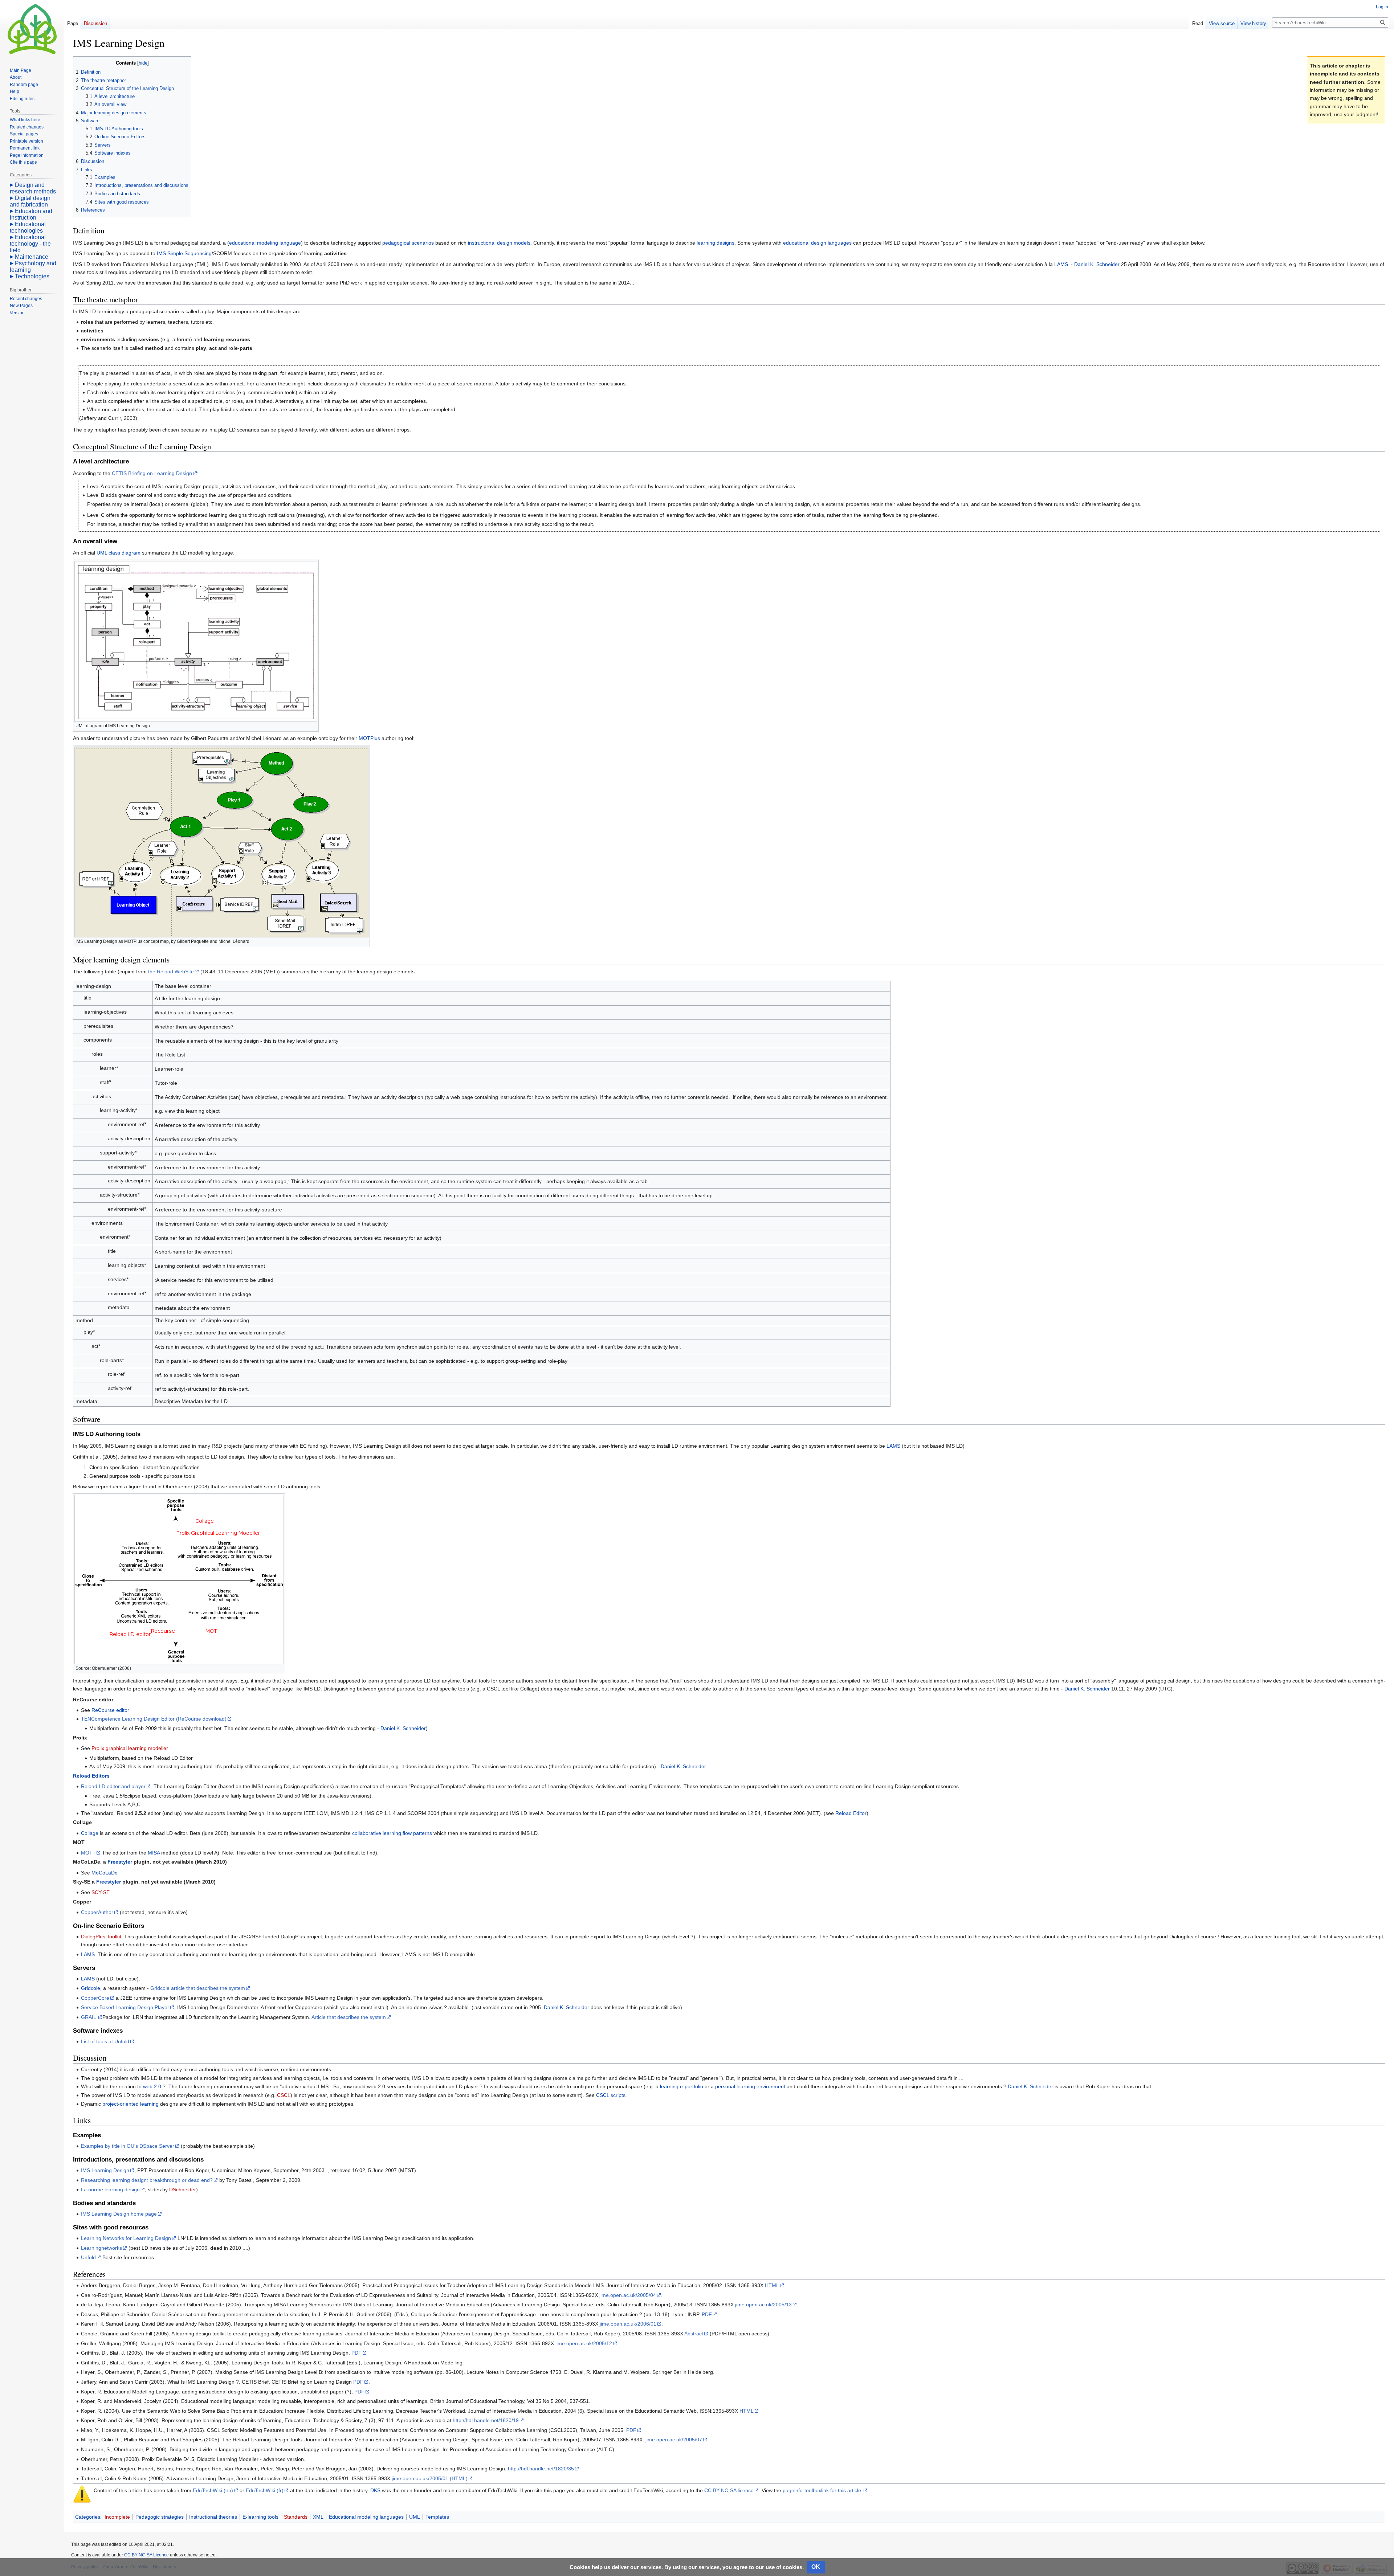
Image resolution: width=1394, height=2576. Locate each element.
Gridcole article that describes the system (198, 1988)
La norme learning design (110, 2189)
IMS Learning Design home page (119, 2214)
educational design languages (817, 243)
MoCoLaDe (105, 1873)
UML (415, 2517)
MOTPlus (369, 738)
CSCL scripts (611, 2095)
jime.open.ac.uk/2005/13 (763, 2305)
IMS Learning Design (105, 2170)
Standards (296, 2517)
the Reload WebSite (171, 972)
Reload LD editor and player (113, 1786)
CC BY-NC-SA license (729, 2490)
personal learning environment (750, 2086)
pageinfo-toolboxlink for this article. (823, 2490)
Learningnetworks (101, 2248)
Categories (88, 2517)
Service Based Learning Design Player (125, 2007)
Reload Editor (851, 1813)
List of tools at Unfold (105, 2041)
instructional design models (499, 243)
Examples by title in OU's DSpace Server (128, 2146)
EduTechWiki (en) (213, 2490)
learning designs (716, 243)
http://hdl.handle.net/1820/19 (486, 2420)
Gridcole (91, 1988)
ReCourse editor (110, 1710)
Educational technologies (28, 227)
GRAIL (89, 2017)
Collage (90, 1833)
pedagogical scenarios (408, 243)
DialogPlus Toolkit (101, 1937)
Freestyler (120, 1862)
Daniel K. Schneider (1097, 264)
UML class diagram (119, 553)
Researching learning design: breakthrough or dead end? (147, 2180)
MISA (154, 1853)
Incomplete (117, 2517)
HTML (772, 2285)
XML (318, 2517)
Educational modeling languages (366, 2517)
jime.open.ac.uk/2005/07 (674, 2440)
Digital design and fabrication (30, 201)
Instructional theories (213, 2517)
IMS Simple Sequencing (184, 253)
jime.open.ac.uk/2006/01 (628, 2324)
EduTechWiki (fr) (265, 2490)
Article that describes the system (349, 2017)
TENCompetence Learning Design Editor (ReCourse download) (154, 1719)
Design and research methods (33, 188)
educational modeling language (265, 243)
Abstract (694, 2334)
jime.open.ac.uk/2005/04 (628, 2295)
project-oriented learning (131, 2104)
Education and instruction (31, 214)
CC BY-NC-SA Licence (146, 2555)
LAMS (1061, 264)
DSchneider (183, 2189)
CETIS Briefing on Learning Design (152, 473)
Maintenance (32, 257)
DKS (375, 2490)
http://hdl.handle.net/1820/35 (541, 2469)
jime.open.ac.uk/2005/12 (584, 2343)
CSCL (284, 2095)
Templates (437, 2517)
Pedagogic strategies (160, 2517)
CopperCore (95, 1998)
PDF (707, 2314)
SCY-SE (101, 1892)
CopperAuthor (97, 1912)
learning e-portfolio (682, 2086)
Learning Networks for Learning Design (126, 2238)
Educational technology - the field (30, 244)
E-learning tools (260, 2517)
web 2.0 (152, 2086)
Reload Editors (91, 1776)
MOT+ (88, 1853)
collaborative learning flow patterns (392, 1833)
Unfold (88, 2257)
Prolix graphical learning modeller (130, 1748)
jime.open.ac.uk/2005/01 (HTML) (430, 2478)
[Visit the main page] (32, 29)
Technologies (32, 276)
